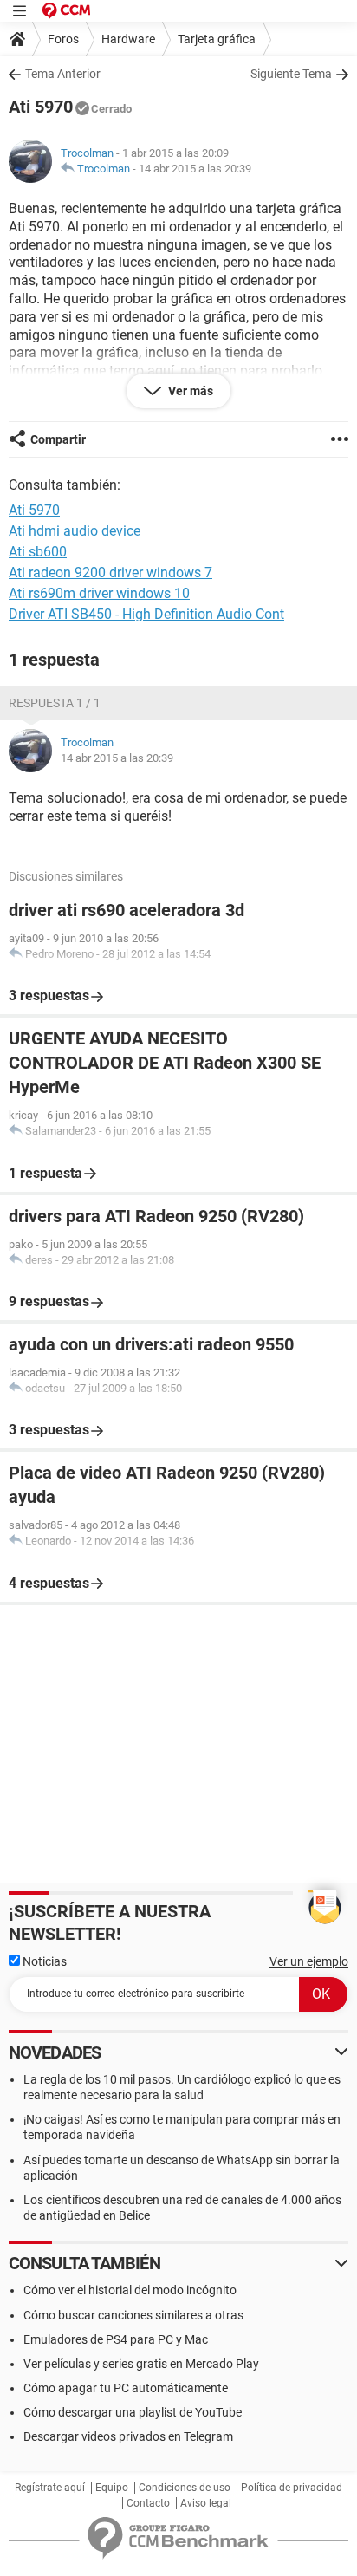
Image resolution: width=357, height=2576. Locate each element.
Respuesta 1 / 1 (55, 703)
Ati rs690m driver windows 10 (99, 593)
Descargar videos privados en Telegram (128, 2436)
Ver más (189, 391)
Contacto (148, 2503)
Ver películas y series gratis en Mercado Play (141, 2364)
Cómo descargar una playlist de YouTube (133, 2412)
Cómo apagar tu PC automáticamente (126, 2388)
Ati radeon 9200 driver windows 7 (110, 572)
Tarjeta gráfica (217, 39)
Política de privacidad (292, 2488)
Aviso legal (206, 2503)
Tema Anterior (63, 74)
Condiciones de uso (185, 2488)
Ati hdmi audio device (75, 531)
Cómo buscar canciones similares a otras (133, 2315)
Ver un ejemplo (309, 1961)
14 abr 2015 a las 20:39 (195, 169)
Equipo (112, 2488)
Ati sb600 (38, 552)
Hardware (128, 39)
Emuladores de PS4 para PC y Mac (116, 2339)
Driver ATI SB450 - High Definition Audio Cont (146, 614)
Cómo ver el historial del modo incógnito (130, 2290)
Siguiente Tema (291, 74)
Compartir (58, 439)
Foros (63, 39)
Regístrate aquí (50, 2488)
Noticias (43, 1961)
